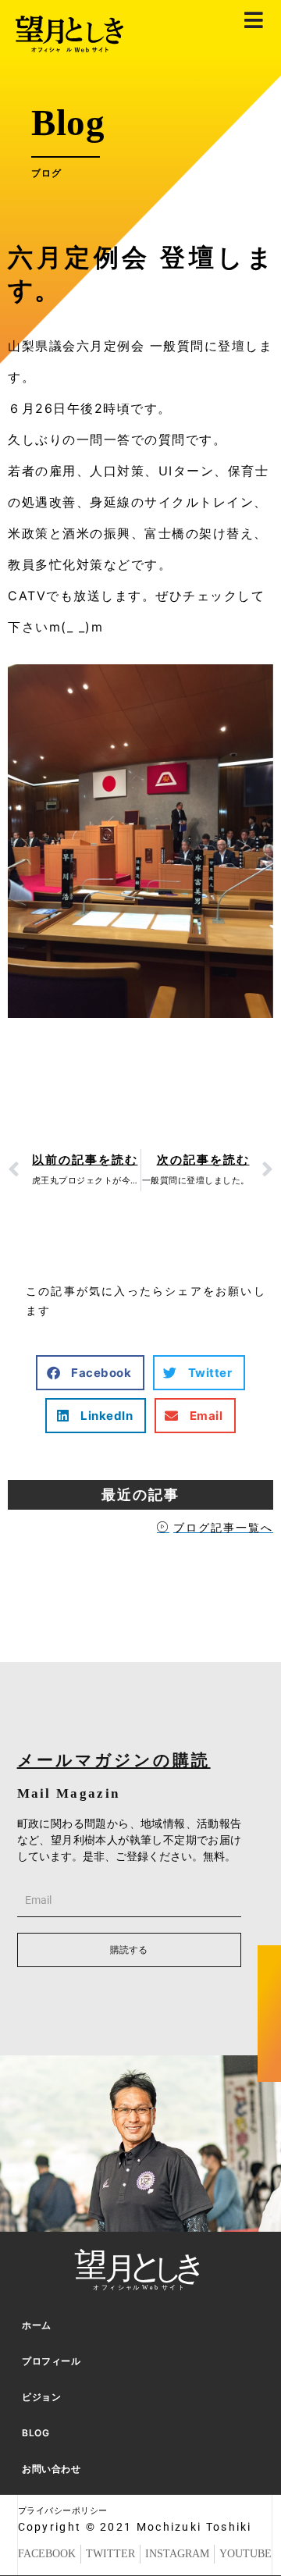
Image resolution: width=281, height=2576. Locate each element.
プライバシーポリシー (63, 2510)
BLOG (36, 2433)
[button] (90, 1373)
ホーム (37, 2325)
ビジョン (41, 2397)
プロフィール (51, 2361)
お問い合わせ (51, 2469)
